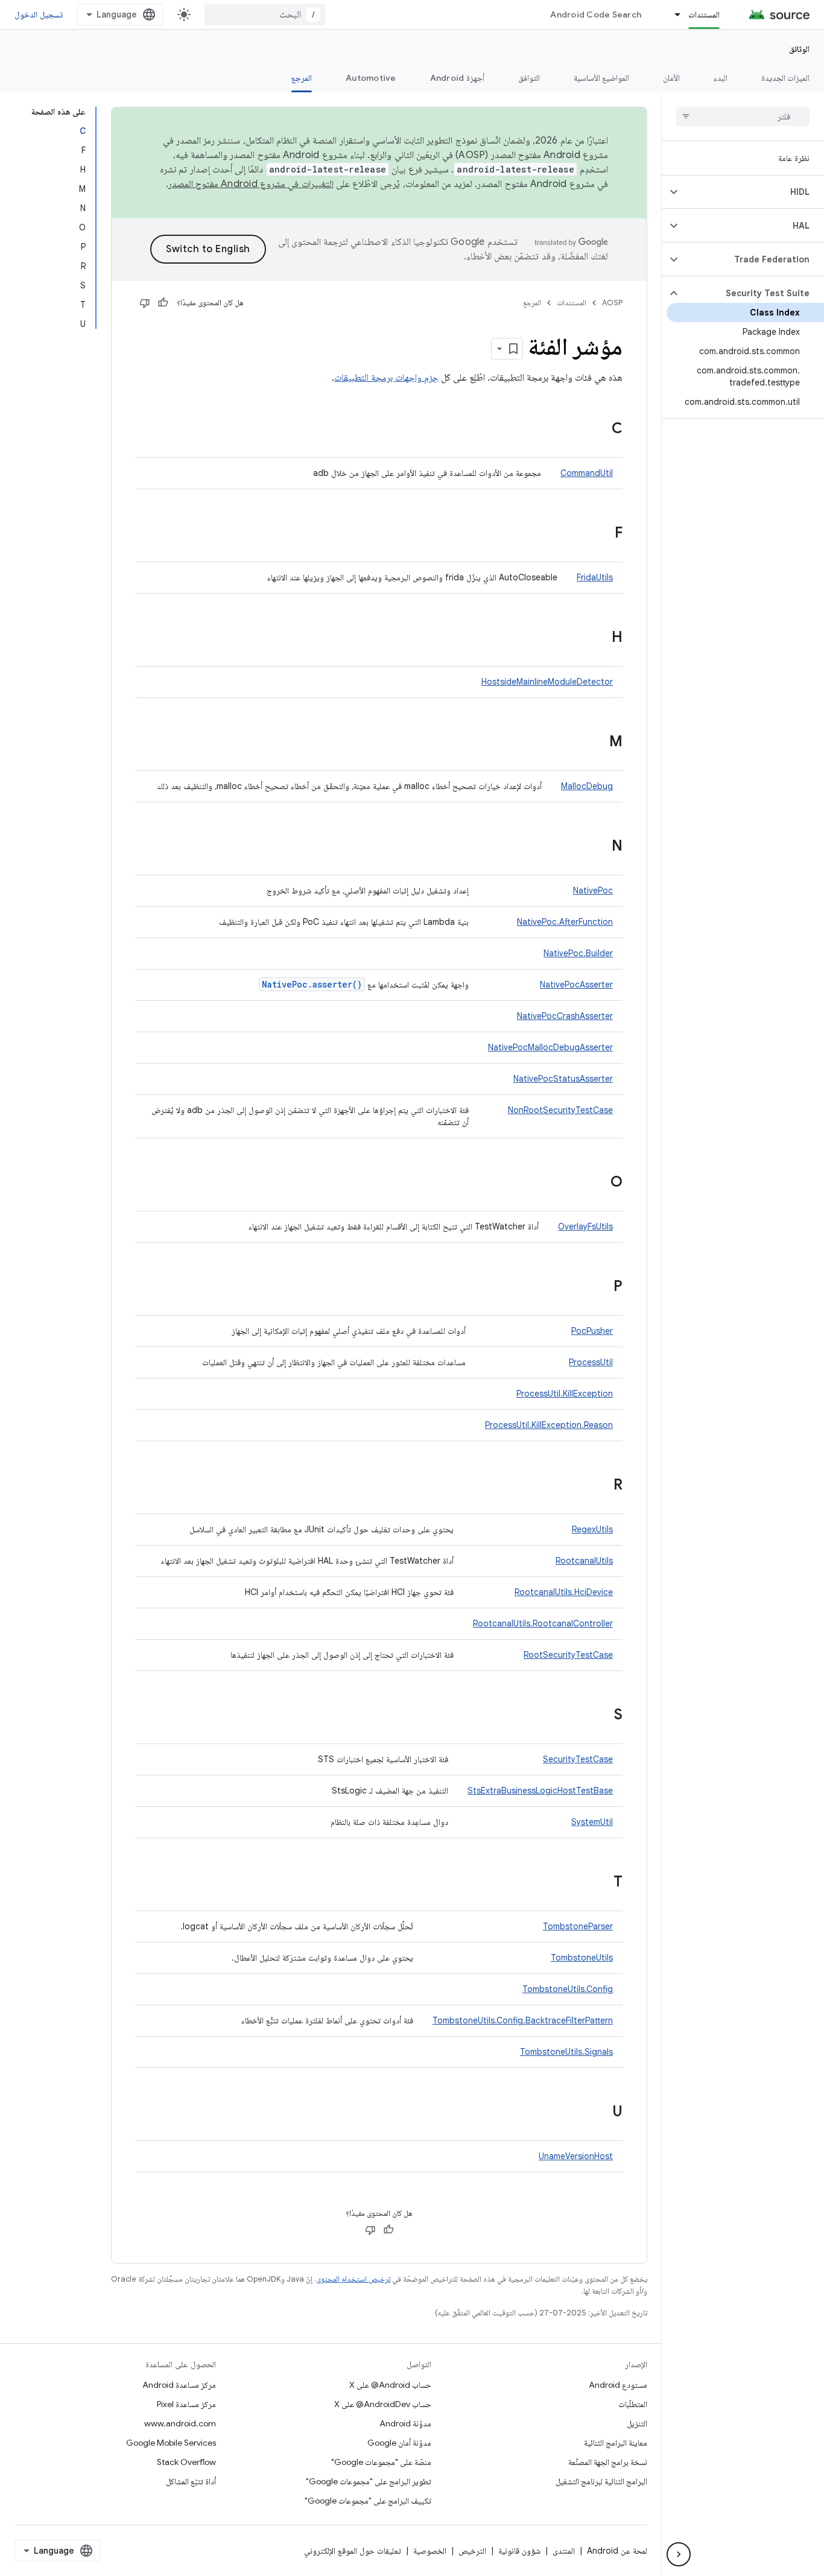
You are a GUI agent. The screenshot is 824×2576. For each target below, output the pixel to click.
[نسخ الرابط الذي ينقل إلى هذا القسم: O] (598, 1183)
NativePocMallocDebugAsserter (550, 1047)
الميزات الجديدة (785, 78)
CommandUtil (587, 473)
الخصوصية (430, 2551)
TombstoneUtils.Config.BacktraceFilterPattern (523, 2020)
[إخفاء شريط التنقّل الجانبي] (679, 2554)
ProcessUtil (591, 1362)
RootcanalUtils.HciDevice (564, 1592)
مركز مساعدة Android (179, 2385)
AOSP (612, 303)
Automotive (371, 78)
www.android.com (180, 2423)
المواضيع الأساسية (601, 78)
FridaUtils (595, 577)
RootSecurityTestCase (568, 1655)
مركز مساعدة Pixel (186, 2404)
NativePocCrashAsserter (565, 1016)
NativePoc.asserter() (312, 984)
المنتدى (564, 2551)
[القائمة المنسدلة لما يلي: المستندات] (672, 14)
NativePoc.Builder (578, 953)
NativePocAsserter (576, 985)
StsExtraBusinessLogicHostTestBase (540, 1791)
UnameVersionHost (576, 2156)
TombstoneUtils (582, 1958)
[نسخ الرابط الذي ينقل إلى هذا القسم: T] (601, 1883)
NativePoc (593, 890)
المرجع (302, 78)
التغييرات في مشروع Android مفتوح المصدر (251, 184)
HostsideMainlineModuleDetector (547, 682)
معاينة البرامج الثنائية (616, 2443)
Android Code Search (596, 14)
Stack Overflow (186, 2462)
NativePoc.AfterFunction (565, 922)
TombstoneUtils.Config (568, 1989)
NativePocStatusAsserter (563, 1079)
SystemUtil (592, 1822)
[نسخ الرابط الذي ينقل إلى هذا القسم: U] (600, 2113)
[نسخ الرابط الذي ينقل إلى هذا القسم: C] (600, 430)
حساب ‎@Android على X (390, 2385)
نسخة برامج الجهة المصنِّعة (608, 2462)
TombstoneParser (578, 1926)
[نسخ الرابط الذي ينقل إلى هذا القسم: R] (601, 1486)
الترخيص (472, 2551)
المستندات (704, 14)
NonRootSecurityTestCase (560, 1110)
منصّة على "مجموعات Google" (381, 2462)
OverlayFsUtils (585, 1226)
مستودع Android (618, 2385)
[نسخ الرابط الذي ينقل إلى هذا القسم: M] (597, 743)
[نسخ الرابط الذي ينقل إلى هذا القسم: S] (602, 1716)
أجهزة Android (457, 78)
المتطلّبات (633, 2404)
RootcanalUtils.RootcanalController (543, 1623)
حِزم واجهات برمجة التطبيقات (386, 378)
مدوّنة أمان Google (399, 2443)
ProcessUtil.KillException (565, 1394)
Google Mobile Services (171, 2443)
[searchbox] (743, 116)
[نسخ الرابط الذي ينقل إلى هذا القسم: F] (603, 534)
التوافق (529, 78)
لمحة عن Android (617, 2551)
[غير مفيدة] (145, 303)
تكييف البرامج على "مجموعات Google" (368, 2501)
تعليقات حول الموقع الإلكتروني (353, 2551)
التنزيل (637, 2423)
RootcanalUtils (584, 1561)
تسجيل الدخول (39, 14)
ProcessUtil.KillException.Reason (549, 1425)
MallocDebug (587, 786)
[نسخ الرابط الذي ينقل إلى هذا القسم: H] (600, 638)
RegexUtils (592, 1529)
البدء (721, 78)
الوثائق (799, 49)
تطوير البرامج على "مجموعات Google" (369, 2481)
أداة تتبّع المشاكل (191, 2481)
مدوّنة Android (405, 2423)
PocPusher (592, 1331)
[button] (753, 192)
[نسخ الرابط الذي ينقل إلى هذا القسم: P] (601, 1287)
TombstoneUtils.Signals (566, 2052)
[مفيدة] (163, 303)
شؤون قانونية (519, 2551)
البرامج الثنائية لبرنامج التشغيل (601, 2481)
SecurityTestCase (578, 1759)
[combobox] (265, 14)
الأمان (671, 78)
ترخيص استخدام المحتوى (353, 2279)
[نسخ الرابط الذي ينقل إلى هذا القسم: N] (600, 847)
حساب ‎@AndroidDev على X (383, 2404)
